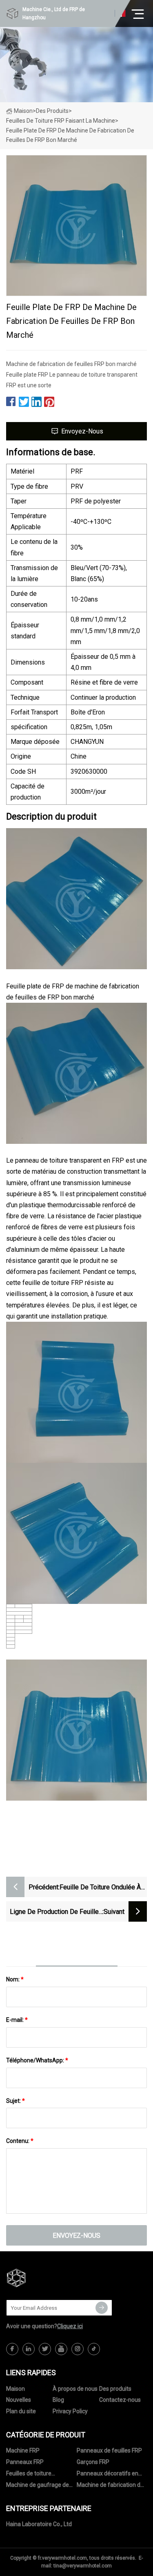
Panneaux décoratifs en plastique (108, 2475)
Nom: (15, 1979)
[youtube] (61, 2349)
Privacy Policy (70, 2411)
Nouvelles (19, 2400)
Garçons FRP (93, 2462)
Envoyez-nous (82, 431)
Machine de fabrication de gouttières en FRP (110, 2486)
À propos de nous (75, 2389)
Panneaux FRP (25, 2462)
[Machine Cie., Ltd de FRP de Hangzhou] (47, 2278)
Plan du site (21, 2411)
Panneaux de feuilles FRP (109, 2450)
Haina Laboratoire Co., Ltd (39, 2524)
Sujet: (16, 2101)
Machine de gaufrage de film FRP (38, 2486)
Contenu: (20, 2141)
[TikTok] (94, 2349)
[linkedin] (29, 2349)
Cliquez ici (70, 2326)
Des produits (52, 111)
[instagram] (78, 2349)
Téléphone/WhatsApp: (37, 2060)
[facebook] (12, 2349)
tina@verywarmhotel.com (83, 2566)
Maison (23, 111)
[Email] (102, 2308)
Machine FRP (23, 2450)
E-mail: (17, 2020)
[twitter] (45, 2349)
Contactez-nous (120, 2400)
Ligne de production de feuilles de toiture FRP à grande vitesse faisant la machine (55, 1912)
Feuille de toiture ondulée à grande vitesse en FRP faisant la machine (100, 1888)
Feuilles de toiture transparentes (29, 2475)
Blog (58, 2400)
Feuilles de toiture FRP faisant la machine (61, 121)
